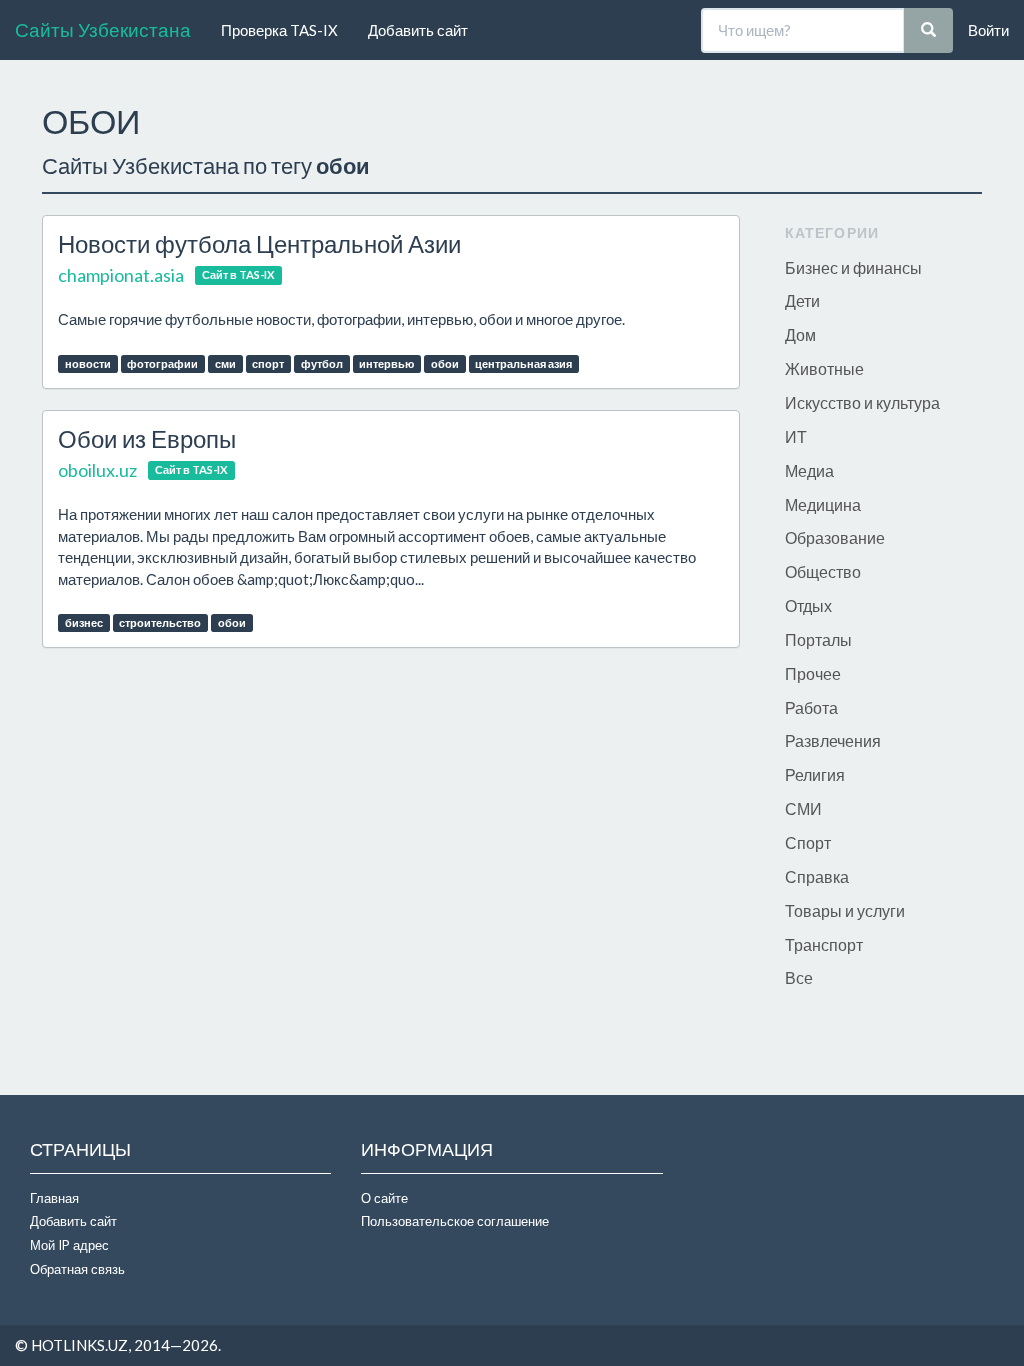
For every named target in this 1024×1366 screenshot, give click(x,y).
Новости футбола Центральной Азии (259, 243)
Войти (988, 30)
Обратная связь (77, 1269)
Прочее (813, 673)
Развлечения (833, 740)
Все (799, 977)
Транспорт (824, 944)
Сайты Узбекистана (103, 29)
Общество (823, 571)
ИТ (796, 436)
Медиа (809, 470)
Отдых (808, 605)
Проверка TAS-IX (279, 30)
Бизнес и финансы (853, 267)
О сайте (384, 1198)
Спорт (808, 842)
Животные (824, 368)
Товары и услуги (845, 910)
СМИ (803, 808)
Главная (54, 1198)
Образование (835, 537)
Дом (800, 334)
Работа (811, 707)
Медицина (823, 504)
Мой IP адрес (69, 1245)
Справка (817, 876)
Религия (815, 774)
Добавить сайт (418, 30)
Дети (802, 300)
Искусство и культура (862, 402)
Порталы (818, 639)
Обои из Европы (147, 438)
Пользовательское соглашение (455, 1221)
